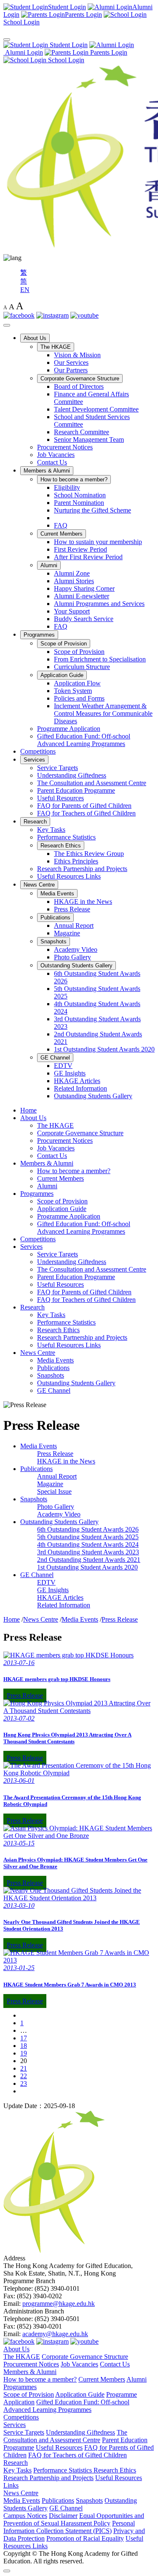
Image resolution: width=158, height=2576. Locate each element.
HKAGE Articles (77, 1081)
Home (28, 1110)
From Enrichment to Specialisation (100, 659)
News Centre (39, 885)
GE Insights (70, 1073)
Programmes (39, 635)
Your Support (72, 611)
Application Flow (77, 683)
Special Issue (54, 1491)
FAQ (61, 525)
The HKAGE (56, 347)
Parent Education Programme (76, 790)
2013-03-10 (19, 1905)
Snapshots (54, 941)
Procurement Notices (65, 447)
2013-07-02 (19, 1718)
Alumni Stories (74, 581)
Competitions (38, 751)
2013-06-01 (19, 1781)
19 (24, 2053)
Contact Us (52, 462)
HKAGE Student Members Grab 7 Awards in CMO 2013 (70, 1985)
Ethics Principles (76, 861)
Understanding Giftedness (72, 775)
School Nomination (80, 495)
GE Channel (55, 1058)
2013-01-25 (19, 1968)
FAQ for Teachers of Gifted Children (86, 813)
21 (24, 2068)
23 (24, 2083)
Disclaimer (63, 2516)
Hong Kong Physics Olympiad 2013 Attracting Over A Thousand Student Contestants (67, 1738)
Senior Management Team (89, 440)
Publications (55, 918)
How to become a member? (74, 479)
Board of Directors (79, 386)
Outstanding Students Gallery (76, 965)
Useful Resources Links (69, 876)
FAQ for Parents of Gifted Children (84, 806)
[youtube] (84, 315)
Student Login (68, 45)
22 (24, 2076)
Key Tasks (51, 830)
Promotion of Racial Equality (85, 2538)
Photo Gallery (72, 957)
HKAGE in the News (83, 902)
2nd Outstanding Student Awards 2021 (89, 1560)
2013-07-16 (19, 1663)
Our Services (71, 362)
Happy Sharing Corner (84, 588)
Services (34, 760)
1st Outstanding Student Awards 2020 (104, 1049)
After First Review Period (88, 557)
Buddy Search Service (84, 619)
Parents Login (108, 52)
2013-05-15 (19, 1843)
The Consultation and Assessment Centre (92, 783)
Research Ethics (61, 846)
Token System (73, 691)
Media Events (57, 894)
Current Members (62, 534)
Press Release (72, 909)
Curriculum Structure (82, 667)
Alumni (49, 565)
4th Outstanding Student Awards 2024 (88, 1544)
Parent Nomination (79, 503)
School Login (65, 60)
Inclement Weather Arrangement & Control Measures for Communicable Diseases (103, 713)
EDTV (63, 1066)
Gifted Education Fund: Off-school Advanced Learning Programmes (84, 740)
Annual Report (74, 926)
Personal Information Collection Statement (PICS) (69, 2527)
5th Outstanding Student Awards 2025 (88, 1537)
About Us (35, 338)
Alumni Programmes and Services (99, 604)
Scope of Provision (64, 644)
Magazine (67, 933)
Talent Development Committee (96, 409)
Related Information (80, 1088)
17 (24, 2038)
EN (25, 290)
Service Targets (58, 768)
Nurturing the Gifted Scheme (92, 510)
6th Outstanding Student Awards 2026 (88, 1529)
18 (24, 2046)
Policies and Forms (79, 698)
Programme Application (69, 729)
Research (35, 822)
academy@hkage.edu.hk (55, 2334)
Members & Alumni (47, 471)
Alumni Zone (72, 573)
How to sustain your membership (98, 542)
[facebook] (19, 315)
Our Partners (71, 370)
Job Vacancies (56, 455)
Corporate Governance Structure (80, 378)
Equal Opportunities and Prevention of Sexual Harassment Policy (74, 2519)
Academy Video (76, 949)
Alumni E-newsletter (82, 596)
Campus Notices (25, 2516)
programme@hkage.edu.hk (59, 2304)
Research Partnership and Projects (82, 869)
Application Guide (62, 675)
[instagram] (52, 315)
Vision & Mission (77, 355)
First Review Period (80, 549)
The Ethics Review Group (89, 854)
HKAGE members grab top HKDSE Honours (57, 1679)
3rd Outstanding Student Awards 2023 (88, 1552)
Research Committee (82, 432)
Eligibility (67, 487)
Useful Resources (60, 798)
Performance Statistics (66, 837)
